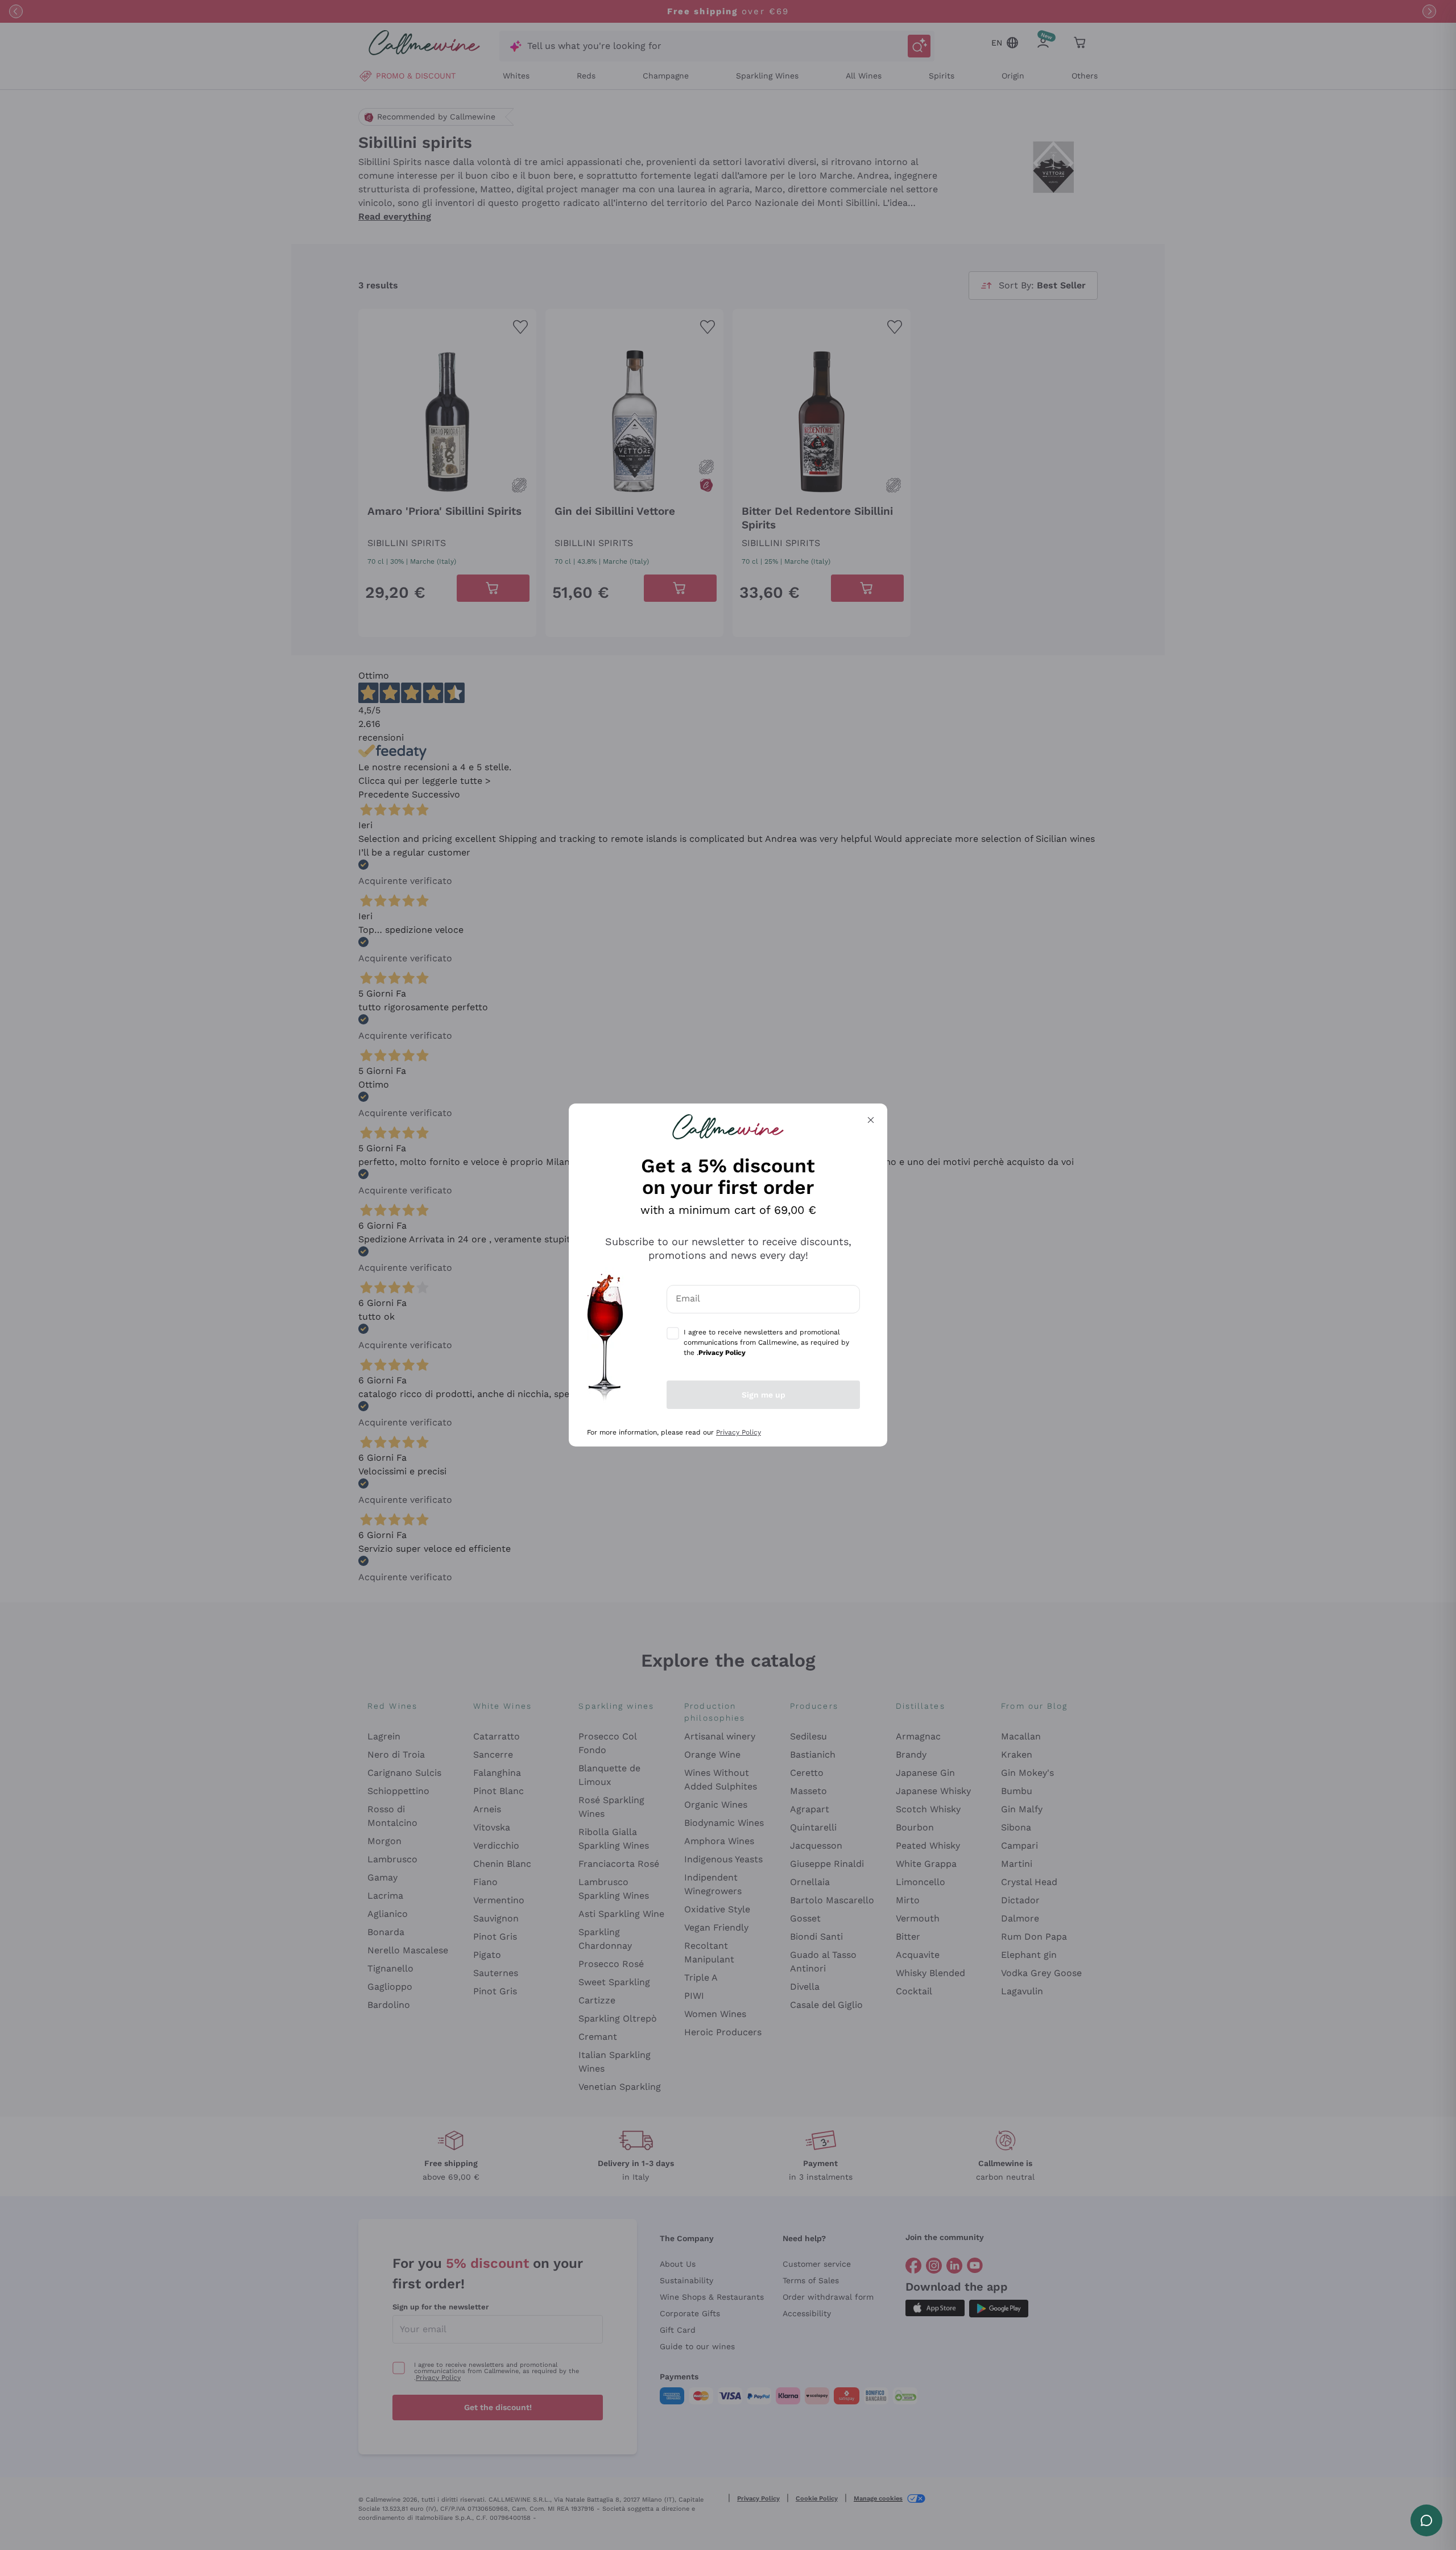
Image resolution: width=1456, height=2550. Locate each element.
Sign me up (764, 1395)
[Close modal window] (871, 1120)
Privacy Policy (739, 1432)
